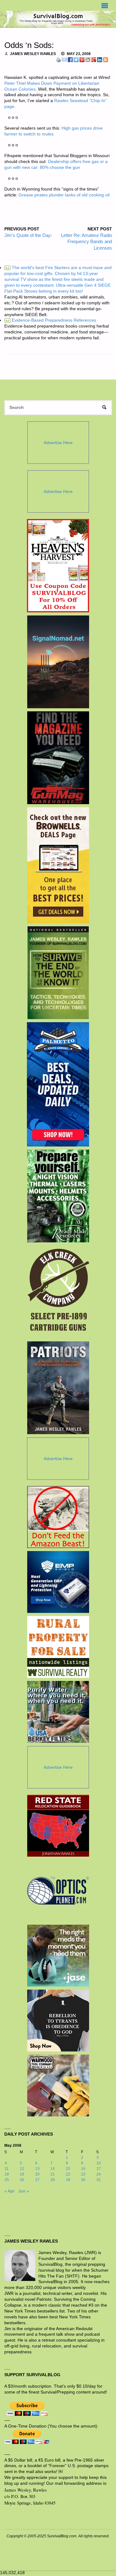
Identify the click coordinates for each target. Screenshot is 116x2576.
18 (7, 2174)
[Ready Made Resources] (58, 1196)
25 (7, 2180)
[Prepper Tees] (58, 2021)
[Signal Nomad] (58, 662)
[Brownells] (58, 865)
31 (99, 2180)
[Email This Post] (64, 59)
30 (83, 2180)
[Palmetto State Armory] (58, 1084)
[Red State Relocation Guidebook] (58, 1826)
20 (37, 2174)
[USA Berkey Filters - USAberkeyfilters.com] (58, 1712)
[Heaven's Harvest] (58, 566)
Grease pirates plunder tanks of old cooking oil (64, 195)
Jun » (24, 2191)
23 (83, 2174)
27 (37, 2180)
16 (83, 2169)
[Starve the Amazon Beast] (58, 1517)
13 (37, 2169)
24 (99, 2174)
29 (68, 2180)
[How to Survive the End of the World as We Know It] (58, 973)
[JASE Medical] (58, 1956)
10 (99, 2163)
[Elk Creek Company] (58, 1292)
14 (53, 2169)
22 (68, 2174)
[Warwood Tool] (58, 2085)
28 (53, 2180)
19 (22, 2174)
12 (22, 2169)
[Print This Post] (58, 59)
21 (53, 2174)
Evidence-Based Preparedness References (51, 320)
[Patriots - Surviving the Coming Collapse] (58, 1388)
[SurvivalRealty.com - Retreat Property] (58, 1647)
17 (99, 2169)
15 (68, 2169)
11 (7, 2169)
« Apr (9, 2191)
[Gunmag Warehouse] (58, 758)
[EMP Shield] (58, 1582)
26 (22, 2180)
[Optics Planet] (58, 1891)
